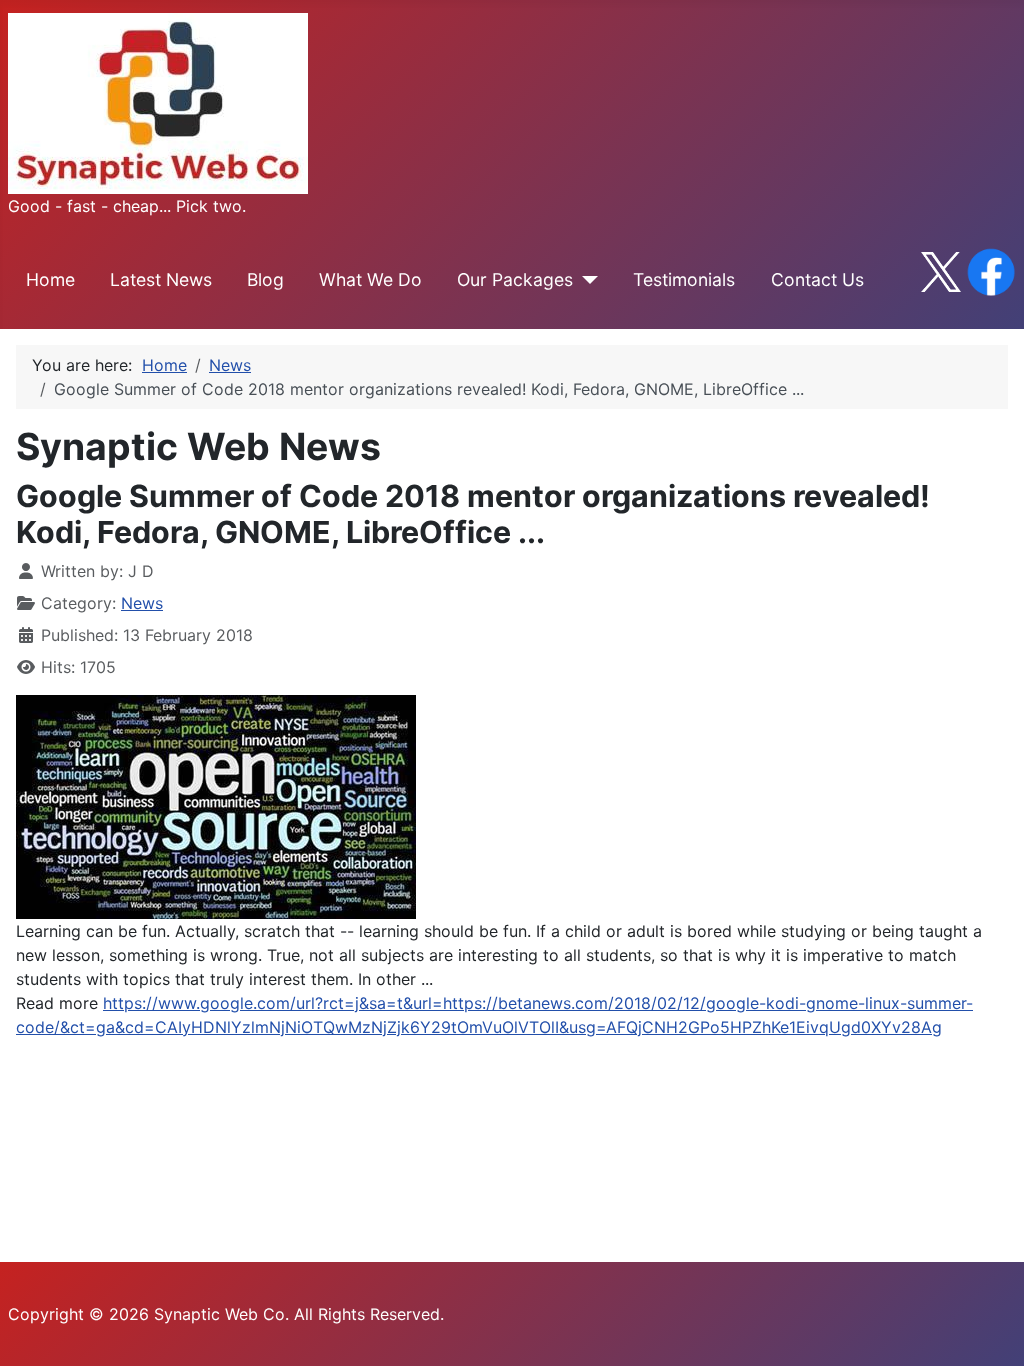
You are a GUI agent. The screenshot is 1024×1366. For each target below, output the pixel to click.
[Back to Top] (989, 1329)
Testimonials (684, 279)
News (142, 603)
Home (50, 279)
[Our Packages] (585, 280)
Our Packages (515, 279)
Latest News (161, 279)
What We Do (370, 279)
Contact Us (817, 279)
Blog (265, 279)
